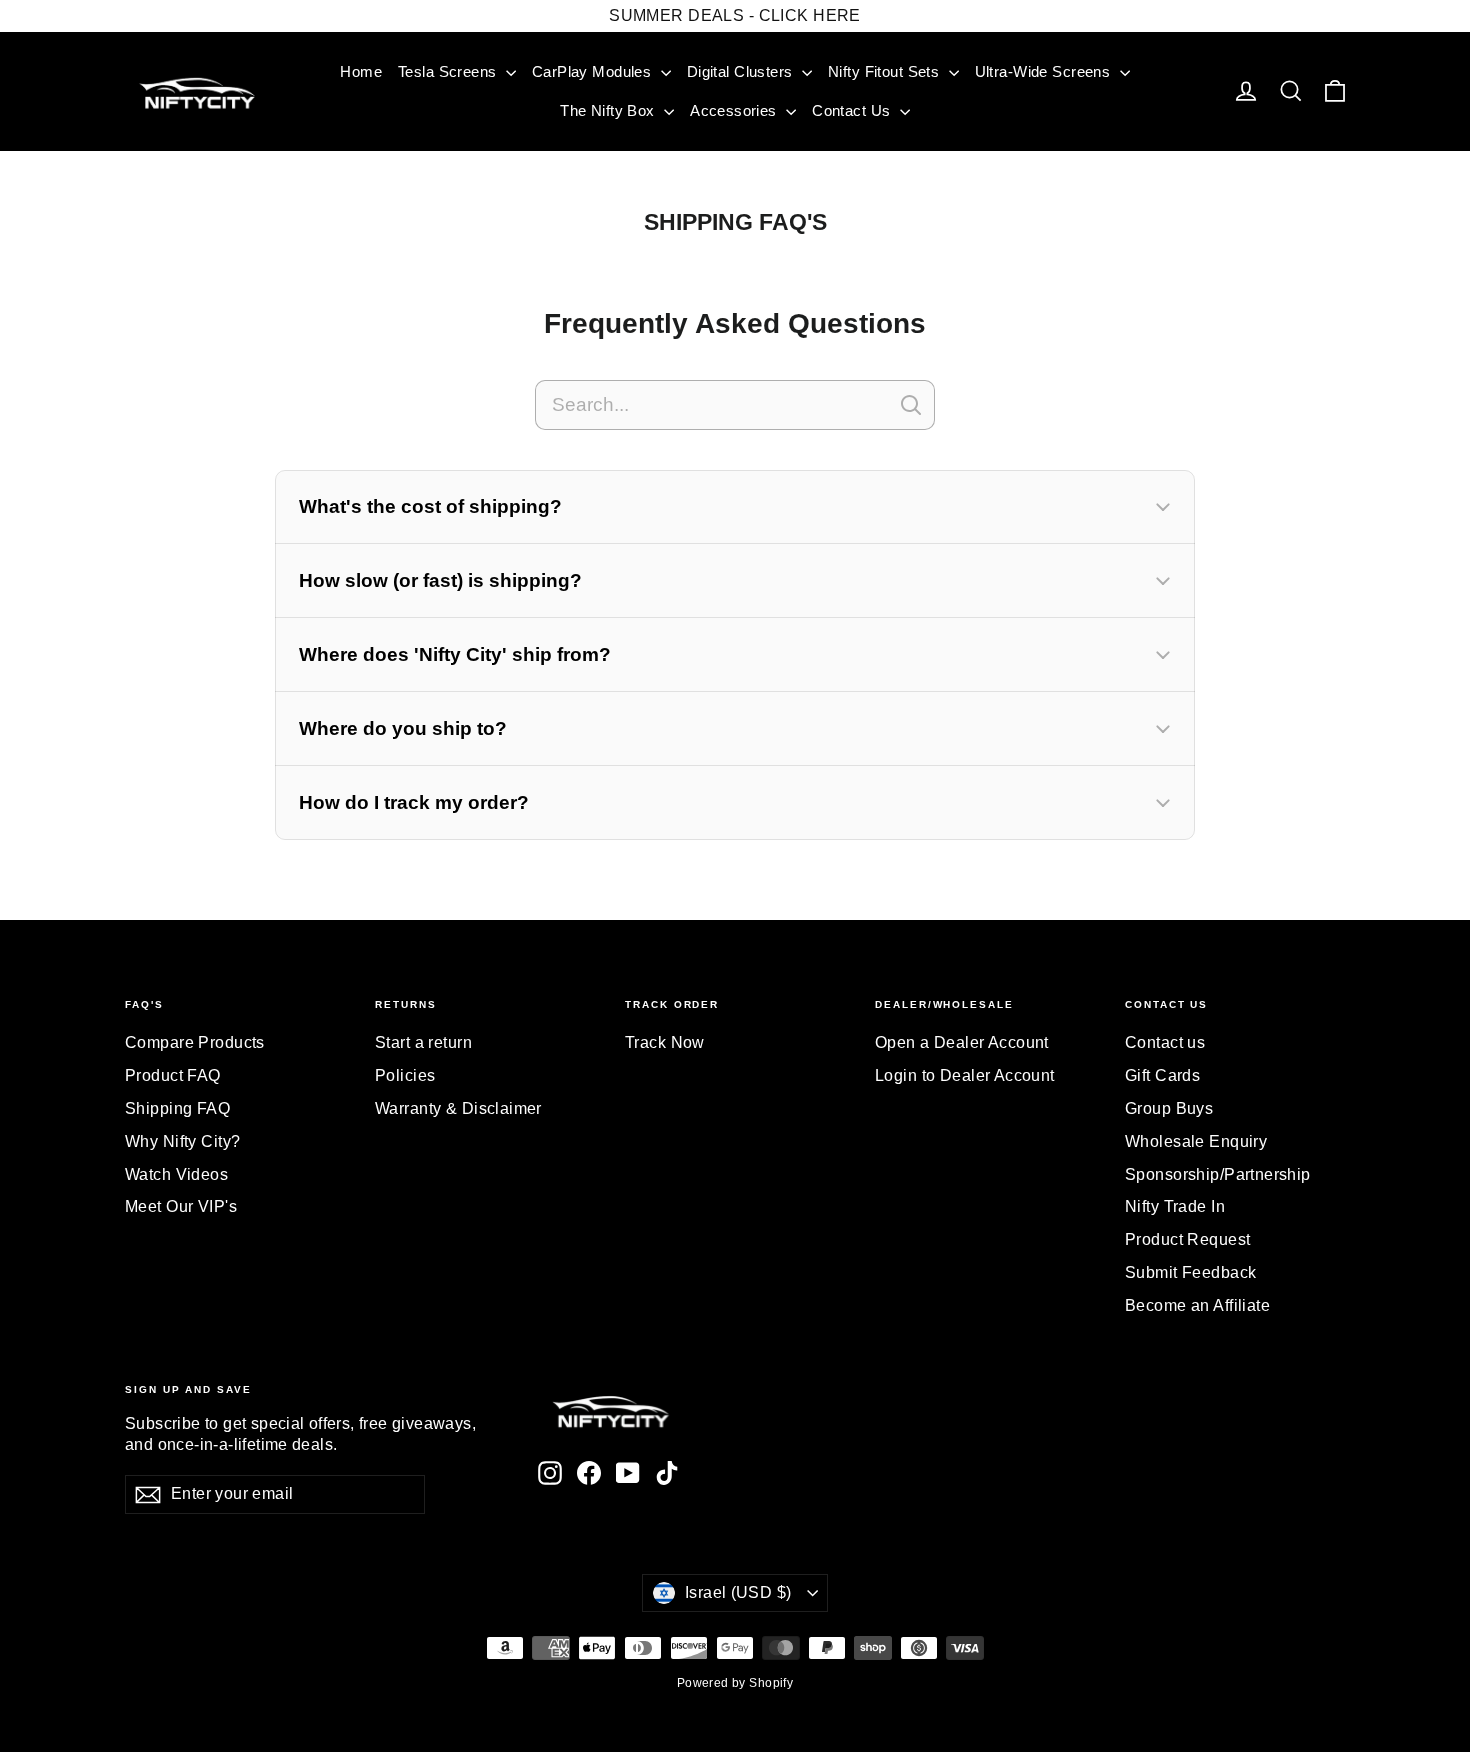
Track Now (665, 1042)
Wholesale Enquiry (1196, 1141)
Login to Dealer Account (965, 1075)
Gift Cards (1162, 1075)
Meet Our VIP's (181, 1206)
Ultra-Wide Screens (1045, 71)
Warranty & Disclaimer (458, 1108)
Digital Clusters (742, 71)
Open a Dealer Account (962, 1042)
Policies (405, 1075)
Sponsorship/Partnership (1218, 1174)
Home (361, 71)
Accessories (735, 110)
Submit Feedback (1190, 1272)
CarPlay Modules (594, 71)
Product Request (1187, 1239)
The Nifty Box (609, 110)
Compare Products (195, 1042)
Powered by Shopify (735, 1683)
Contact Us (853, 110)
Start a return (423, 1042)
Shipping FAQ (177, 1108)
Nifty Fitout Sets (886, 71)
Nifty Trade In (1175, 1206)
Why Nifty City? (182, 1141)
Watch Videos (176, 1174)
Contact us (1165, 1042)
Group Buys (1169, 1108)
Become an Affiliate (1197, 1305)
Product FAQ (173, 1075)
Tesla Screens (449, 71)
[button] (735, 507)
